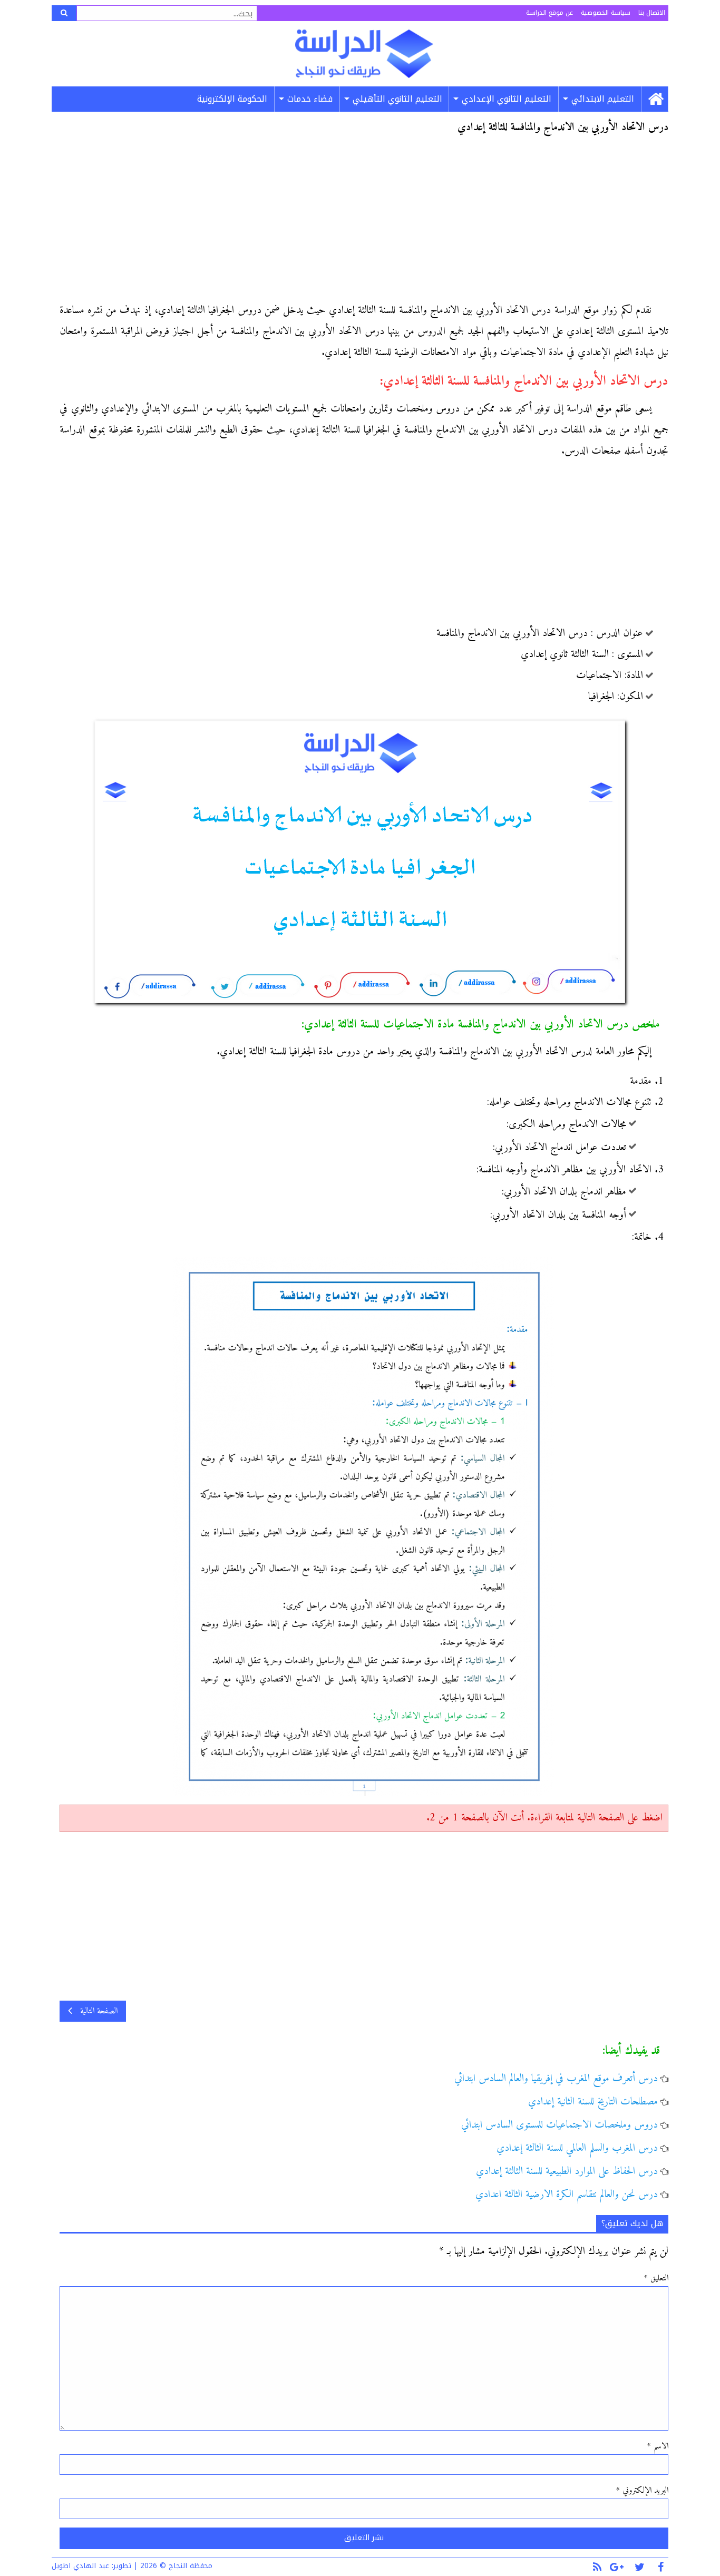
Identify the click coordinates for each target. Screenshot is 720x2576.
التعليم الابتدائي (603, 99)
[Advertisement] (364, 222)
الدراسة (364, 54)
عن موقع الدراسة (549, 13)
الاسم (658, 2446)
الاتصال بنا (652, 13)
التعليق (656, 2278)
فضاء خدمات (310, 99)
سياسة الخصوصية (606, 13)
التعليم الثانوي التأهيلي (397, 99)
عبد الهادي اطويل (80, 2566)
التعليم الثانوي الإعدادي (507, 99)
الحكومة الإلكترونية (232, 99)
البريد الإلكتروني (642, 2491)
